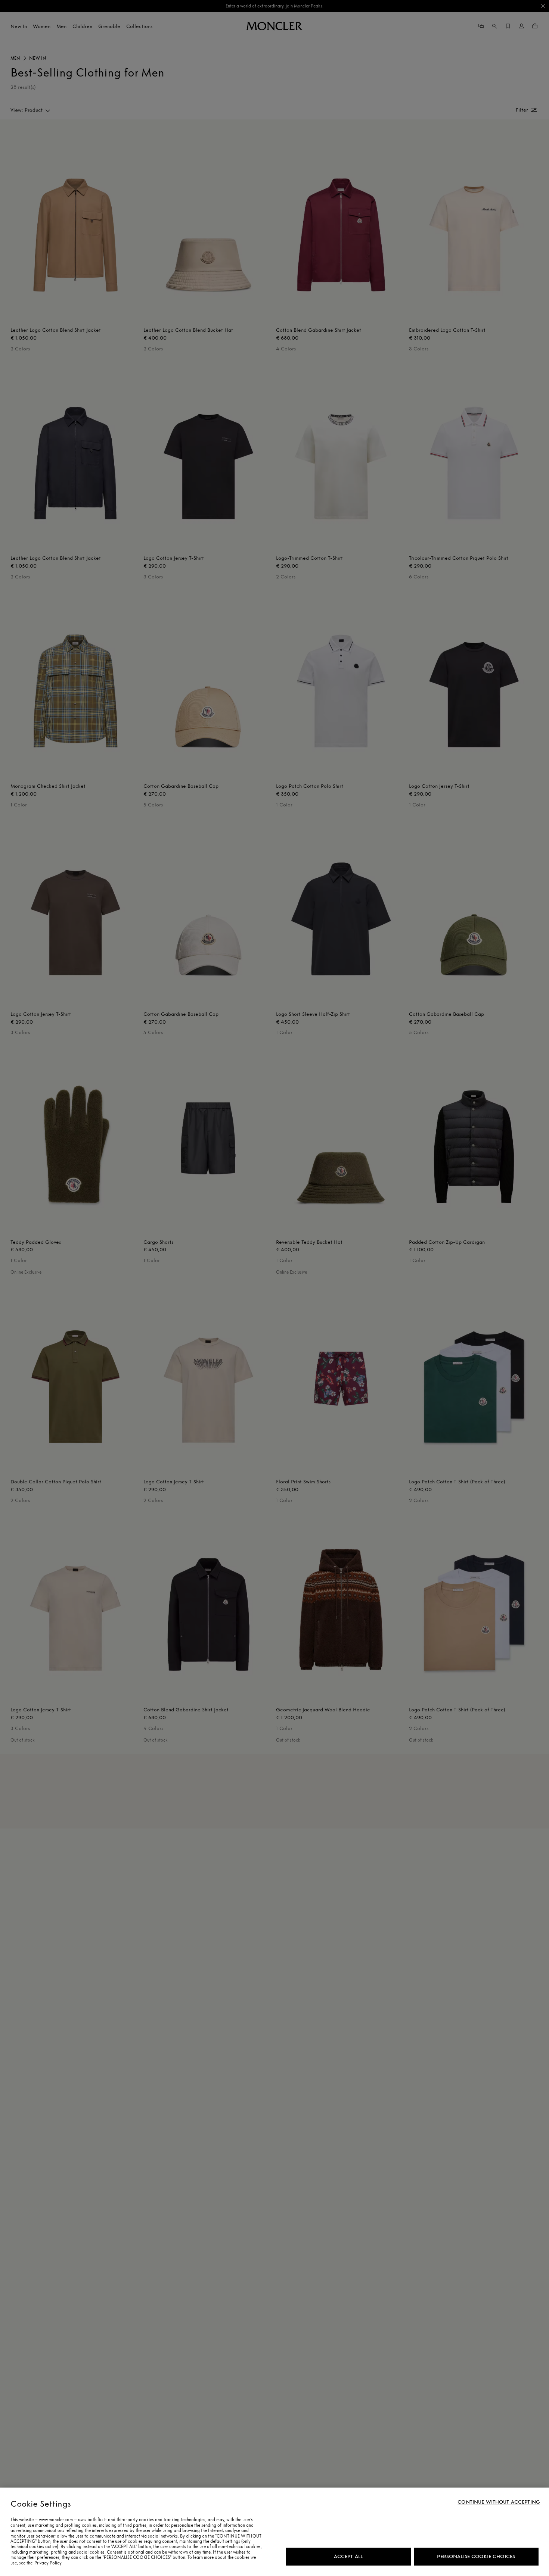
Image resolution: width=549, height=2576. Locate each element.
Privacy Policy (48, 2563)
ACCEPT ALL (348, 2556)
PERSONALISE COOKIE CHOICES (476, 2556)
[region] (274, 2532)
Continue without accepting (499, 2502)
